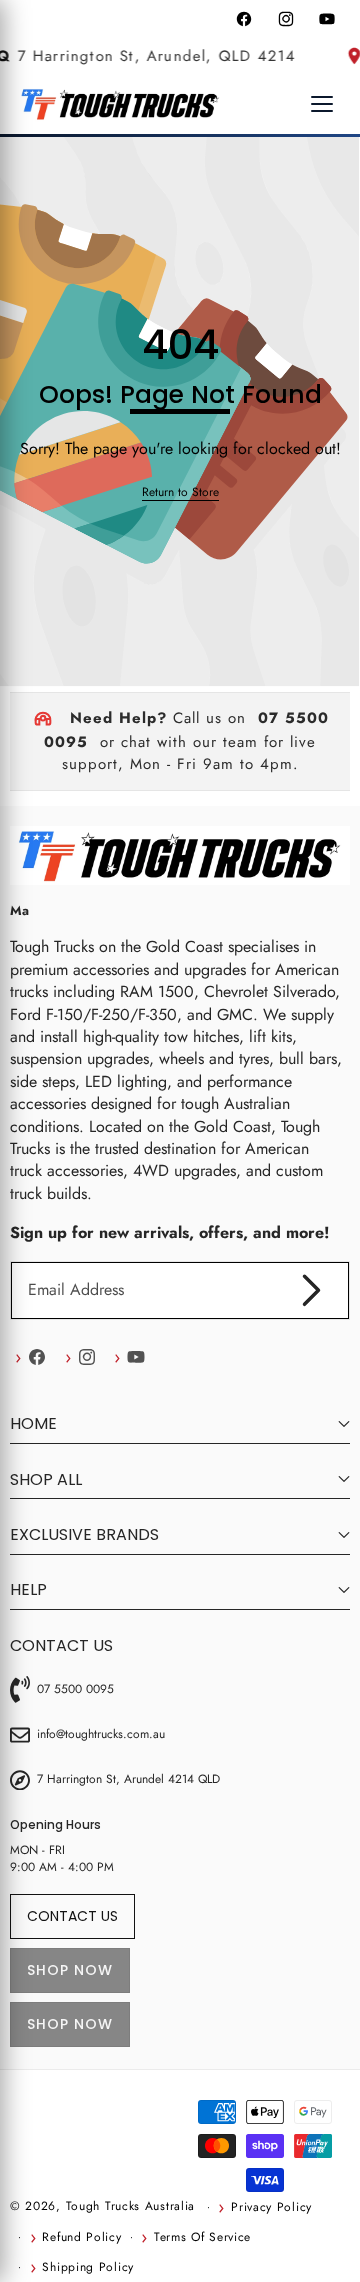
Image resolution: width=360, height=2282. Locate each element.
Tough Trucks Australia (130, 2206)
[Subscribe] (312, 1290)
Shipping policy (88, 2267)
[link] (180, 492)
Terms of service (202, 2237)
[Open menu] (322, 104)
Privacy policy (271, 2207)
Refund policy (81, 2237)
